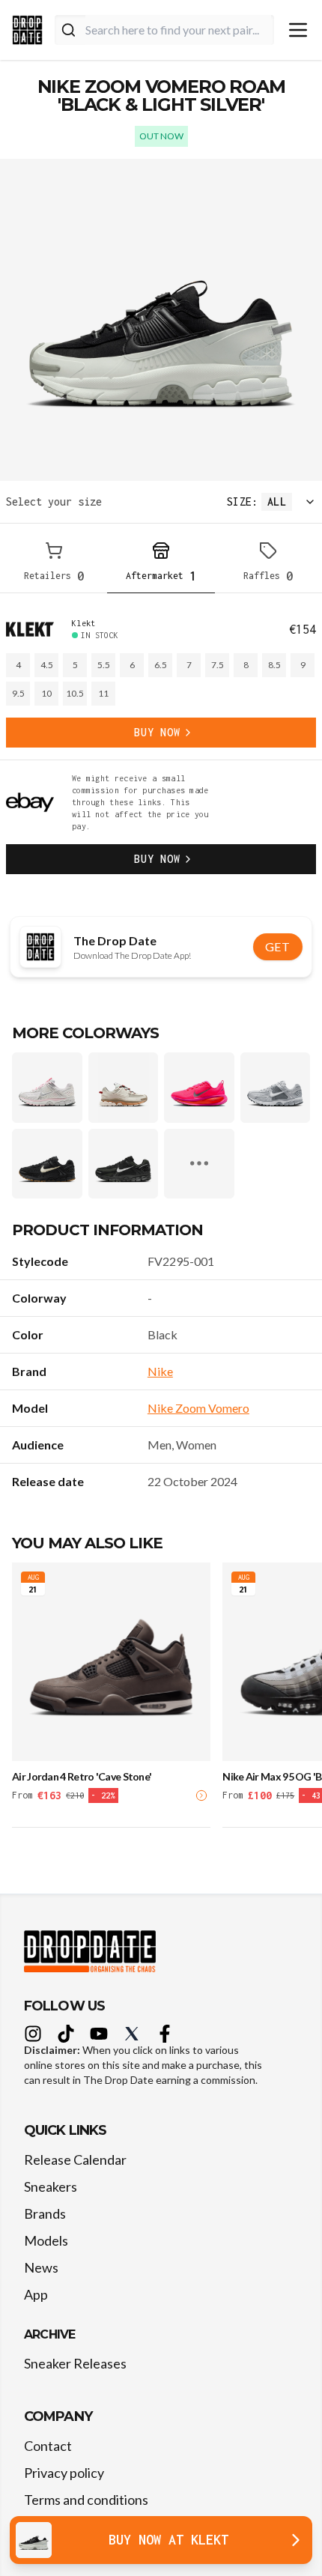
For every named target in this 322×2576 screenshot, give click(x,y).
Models (46, 2240)
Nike (160, 1371)
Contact (48, 2446)
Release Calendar (75, 2160)
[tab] (54, 564)
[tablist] (161, 564)
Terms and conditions (86, 2500)
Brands (45, 2213)
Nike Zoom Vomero (198, 1408)
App (36, 2294)
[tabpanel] (161, 746)
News (41, 2267)
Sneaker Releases (75, 2363)
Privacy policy (64, 2473)
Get (278, 946)
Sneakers (51, 2186)
